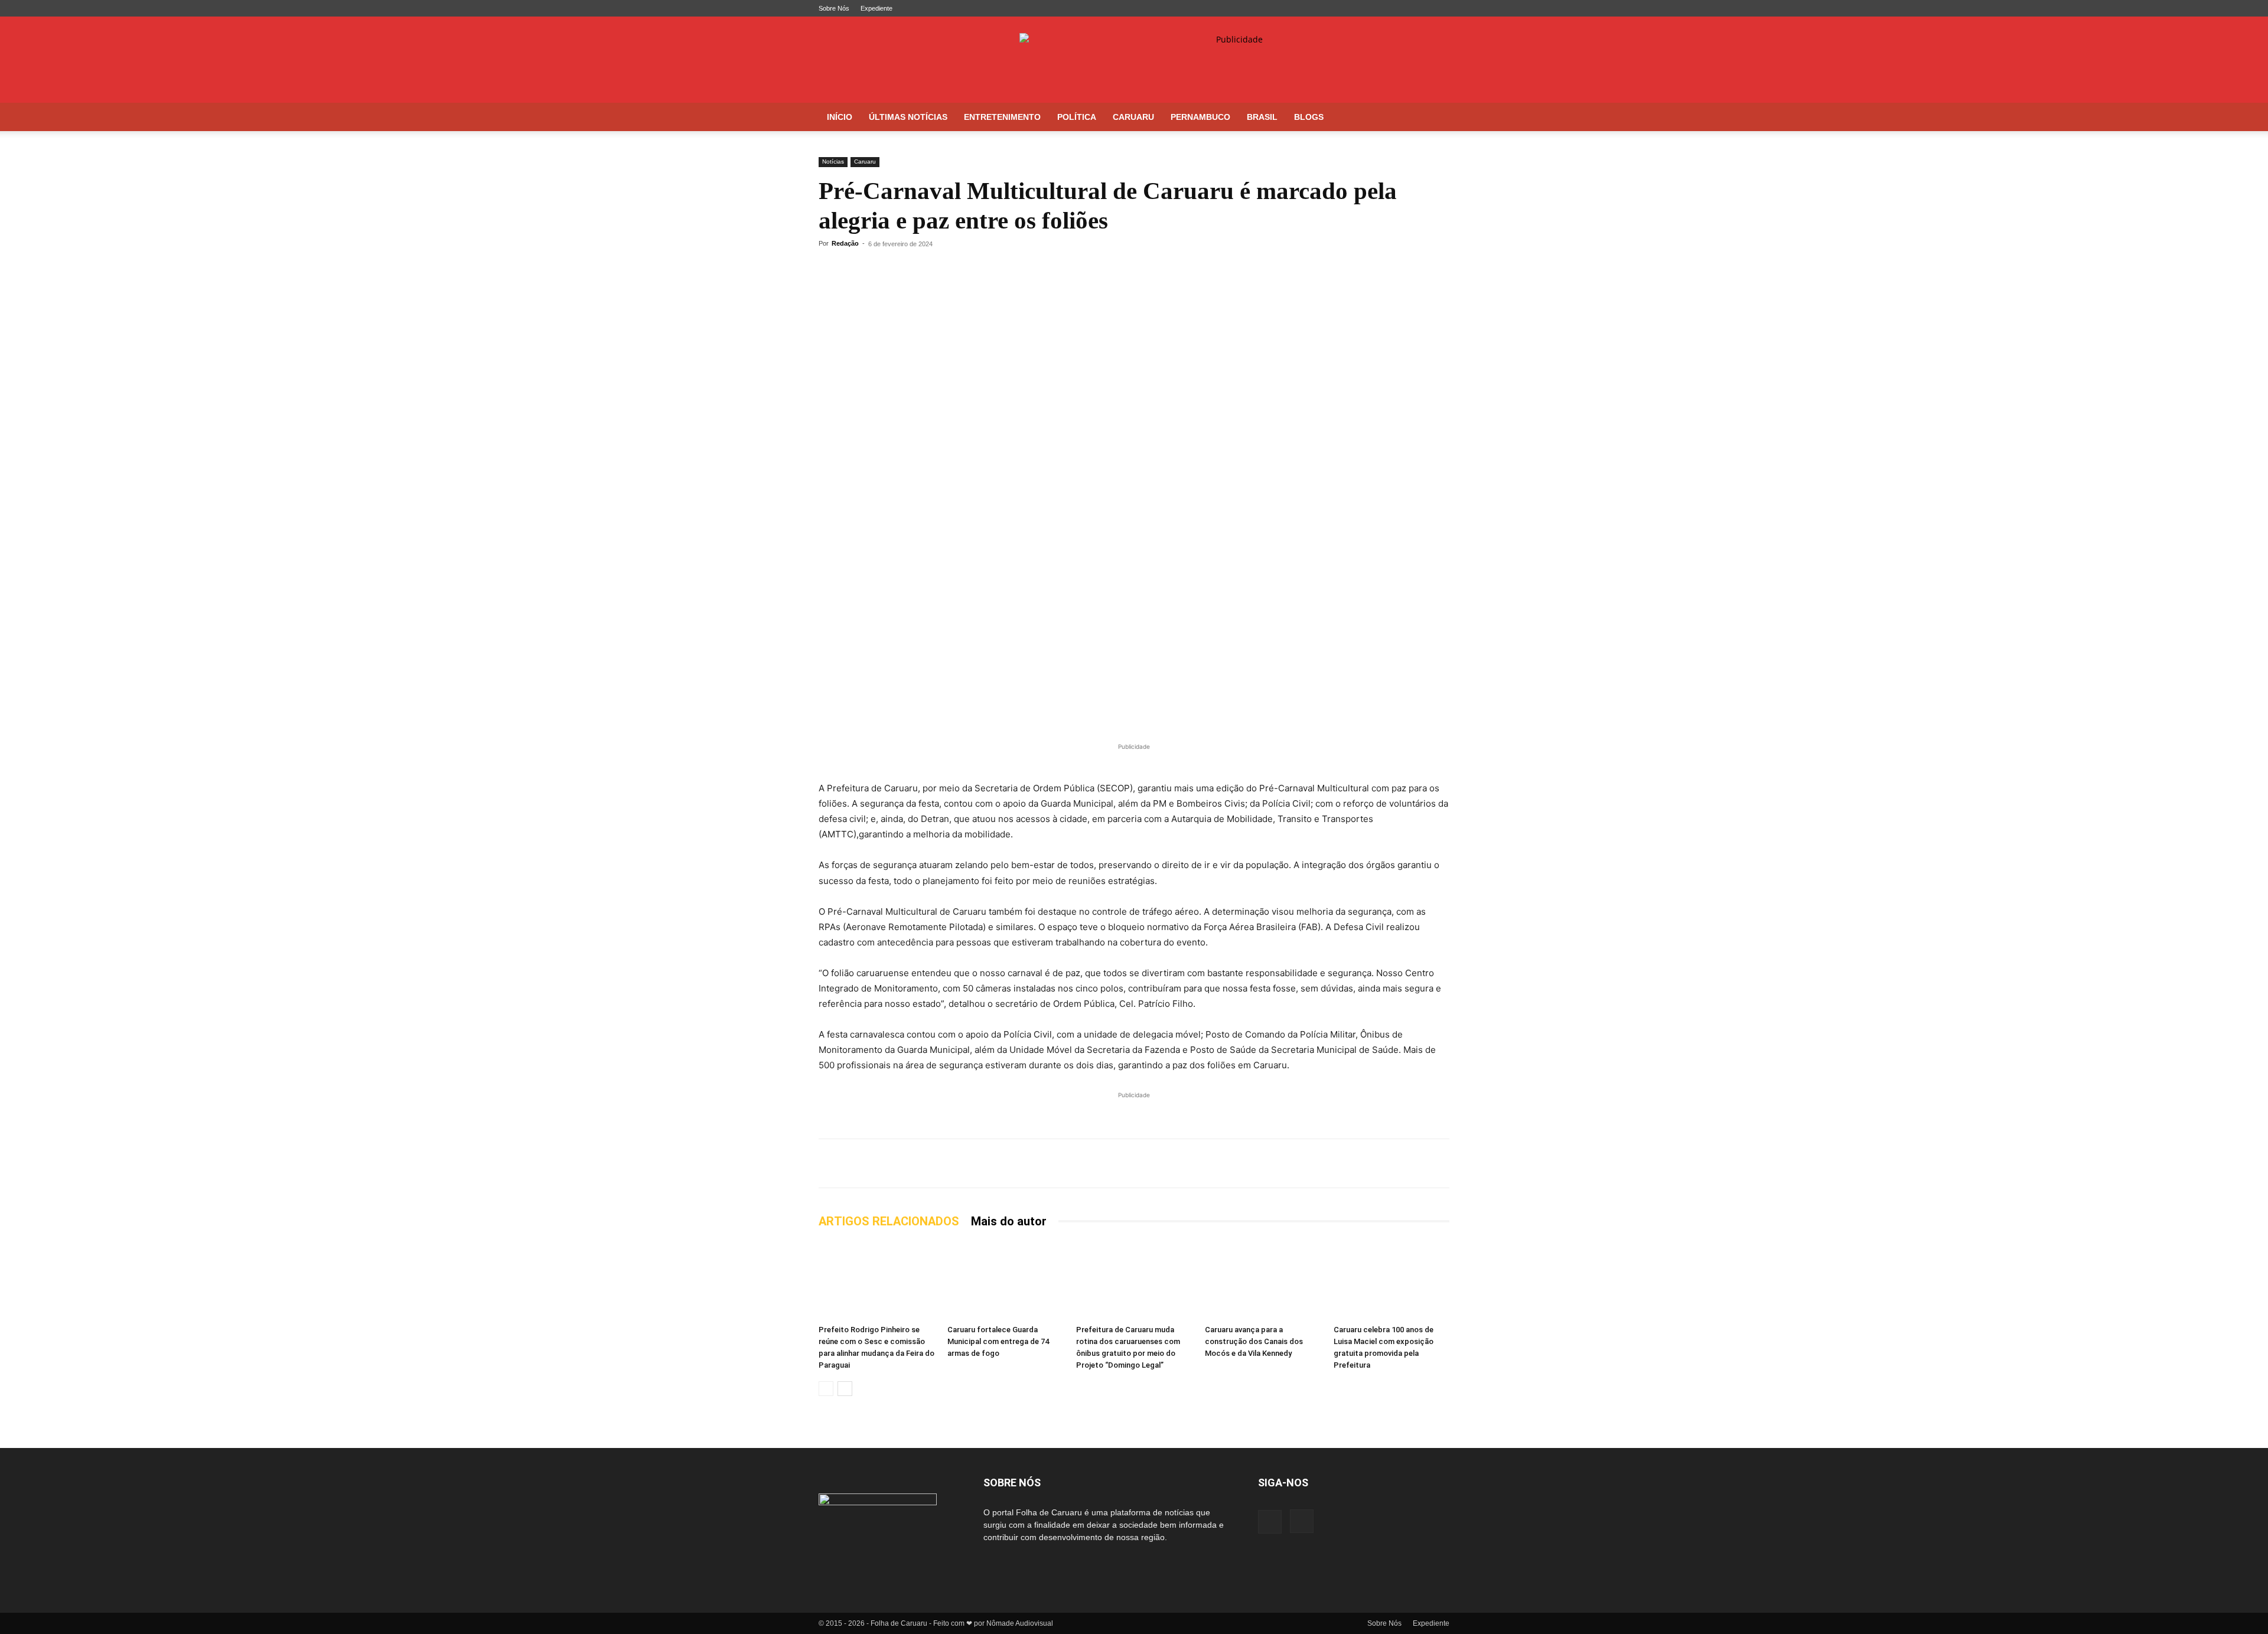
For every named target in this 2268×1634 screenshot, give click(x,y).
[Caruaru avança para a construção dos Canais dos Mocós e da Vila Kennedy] (1263, 1281)
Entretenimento (1002, 117)
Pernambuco (1200, 117)
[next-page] (845, 1389)
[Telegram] (858, 270)
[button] (1435, 118)
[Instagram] (1441, 8)
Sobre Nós (834, 8)
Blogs (1309, 117)
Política (1077, 117)
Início (840, 117)
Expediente (876, 8)
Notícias (833, 162)
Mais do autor (1009, 1221)
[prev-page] (826, 1389)
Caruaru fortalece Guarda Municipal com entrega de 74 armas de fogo (998, 1341)
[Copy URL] (912, 270)
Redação (845, 243)
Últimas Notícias (908, 117)
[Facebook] (1421, 8)
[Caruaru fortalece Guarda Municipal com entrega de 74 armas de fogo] (1005, 1281)
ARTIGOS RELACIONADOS (889, 1221)
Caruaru (1133, 117)
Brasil (1262, 117)
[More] (940, 270)
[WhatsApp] (830, 270)
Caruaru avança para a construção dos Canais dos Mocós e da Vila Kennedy (1254, 1341)
